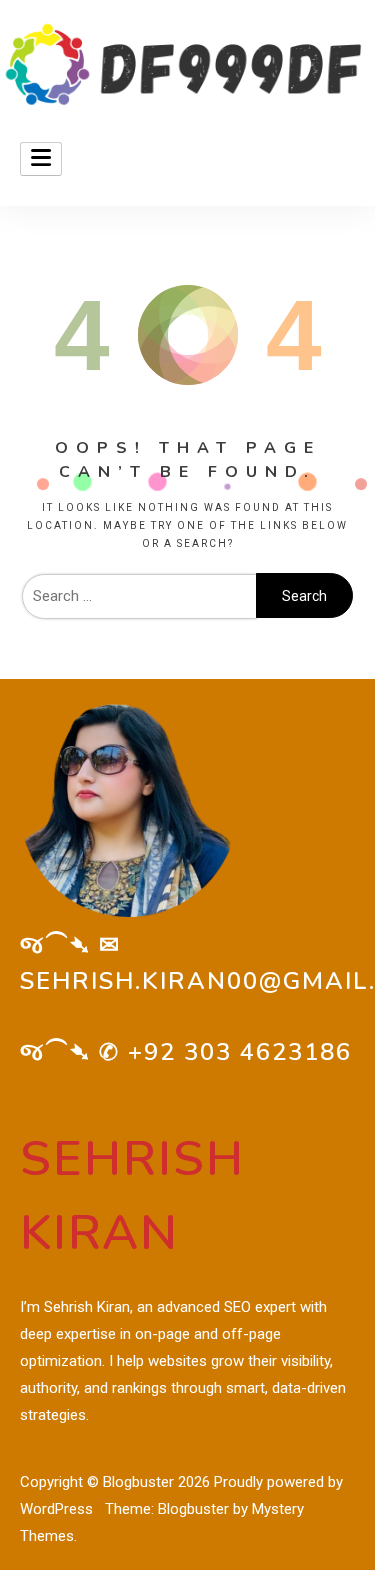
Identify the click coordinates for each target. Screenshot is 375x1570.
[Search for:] (139, 596)
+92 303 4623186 (240, 1052)
